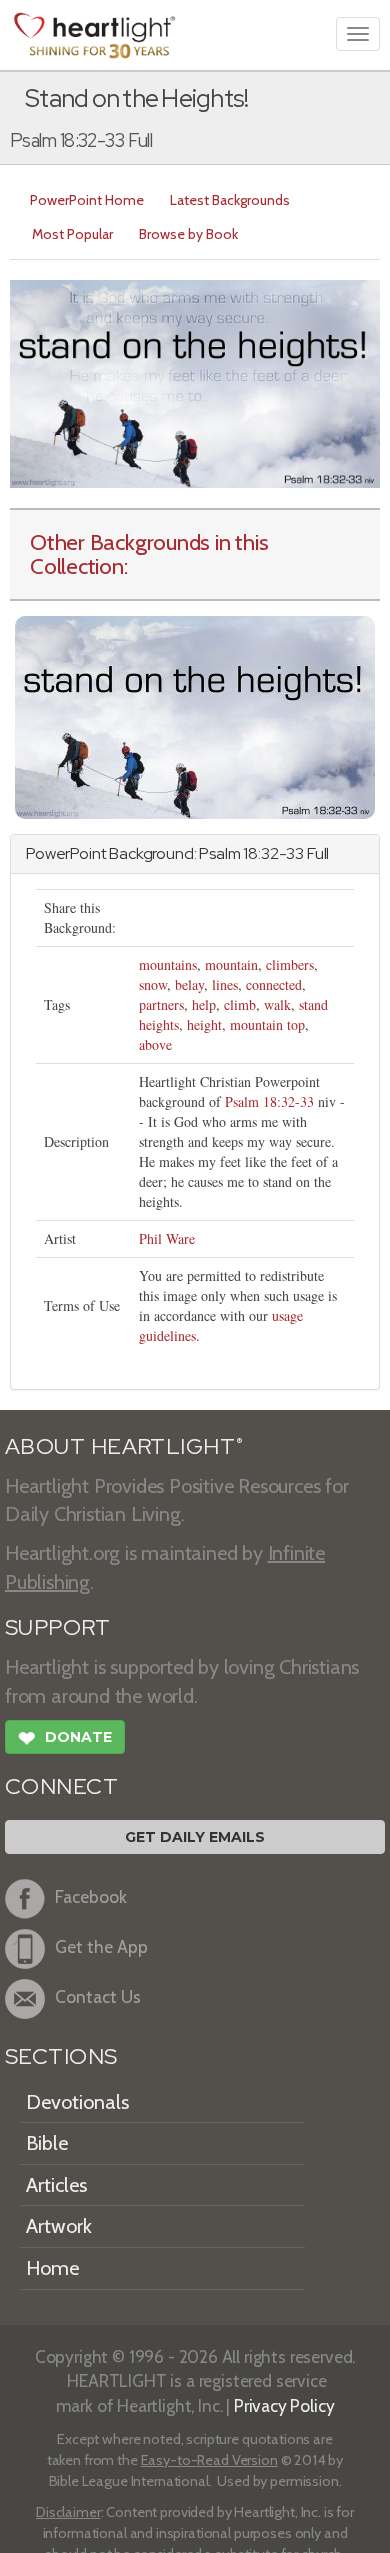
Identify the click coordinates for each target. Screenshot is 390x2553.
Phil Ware (167, 1238)
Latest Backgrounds (230, 200)
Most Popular (72, 234)
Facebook (91, 1896)
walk (277, 1004)
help (204, 1004)
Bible (47, 2143)
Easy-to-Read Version (209, 2460)
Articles (56, 2185)
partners (161, 1004)
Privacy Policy (284, 2405)
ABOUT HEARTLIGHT (124, 1446)
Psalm (219, 853)
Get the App (101, 1946)
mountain (231, 964)
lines (225, 984)
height (204, 1024)
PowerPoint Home (87, 200)
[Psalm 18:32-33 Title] (195, 715)
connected (274, 984)
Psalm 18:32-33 (269, 1101)
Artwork (59, 2226)
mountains (168, 964)
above (155, 1044)
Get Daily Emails (195, 1837)
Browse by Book (188, 234)
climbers (290, 964)
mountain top (267, 1024)
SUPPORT (57, 1627)
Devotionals (77, 2102)
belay (189, 984)
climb (240, 1004)
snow (153, 984)
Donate (65, 1738)
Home (52, 2268)
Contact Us (98, 1996)
